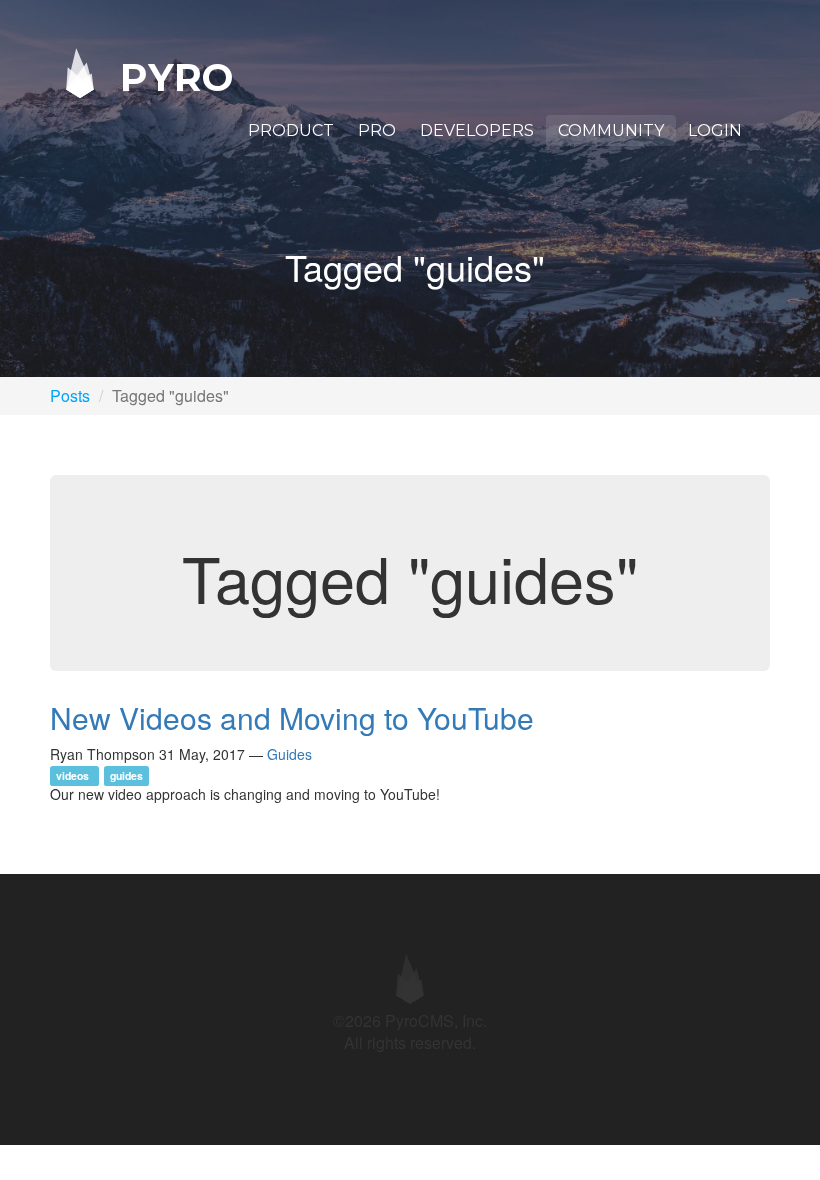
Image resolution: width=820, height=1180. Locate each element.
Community (611, 130)
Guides (289, 754)
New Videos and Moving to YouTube (292, 717)
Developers (477, 130)
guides (126, 775)
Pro (377, 130)
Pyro (171, 76)
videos (74, 775)
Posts (70, 395)
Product (291, 130)
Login (715, 130)
